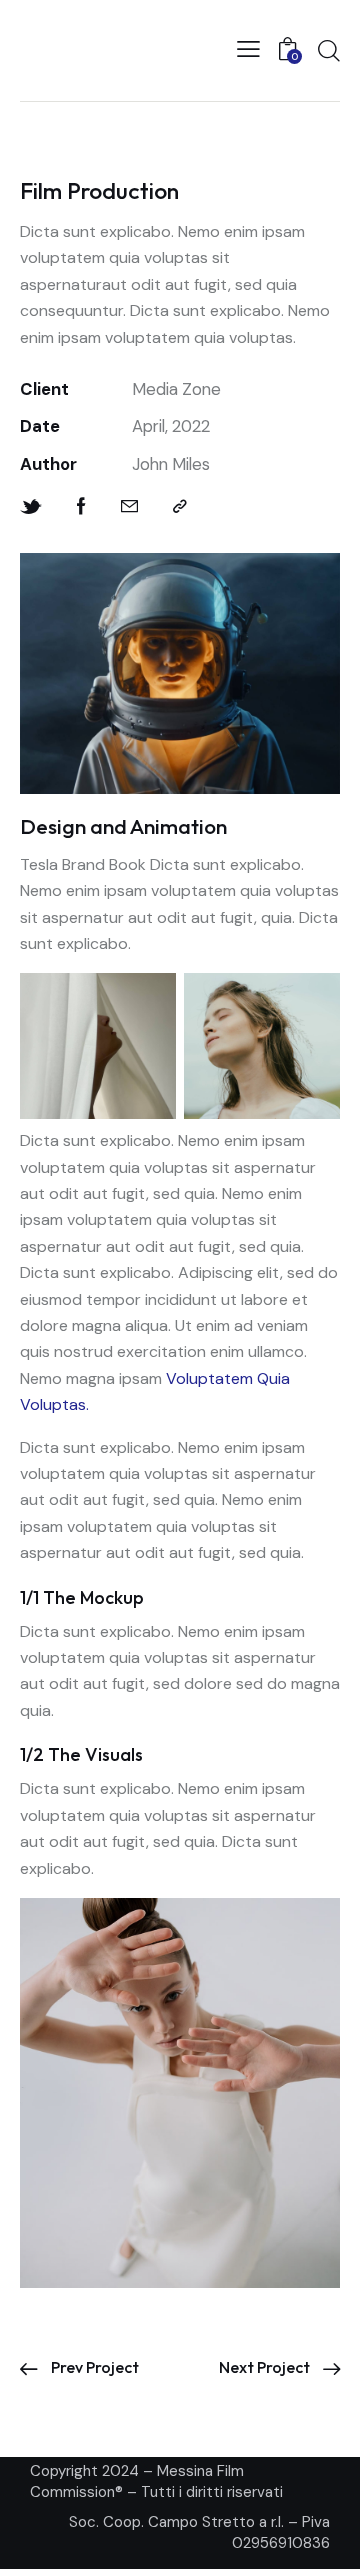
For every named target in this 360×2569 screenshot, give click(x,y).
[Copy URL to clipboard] (180, 506)
